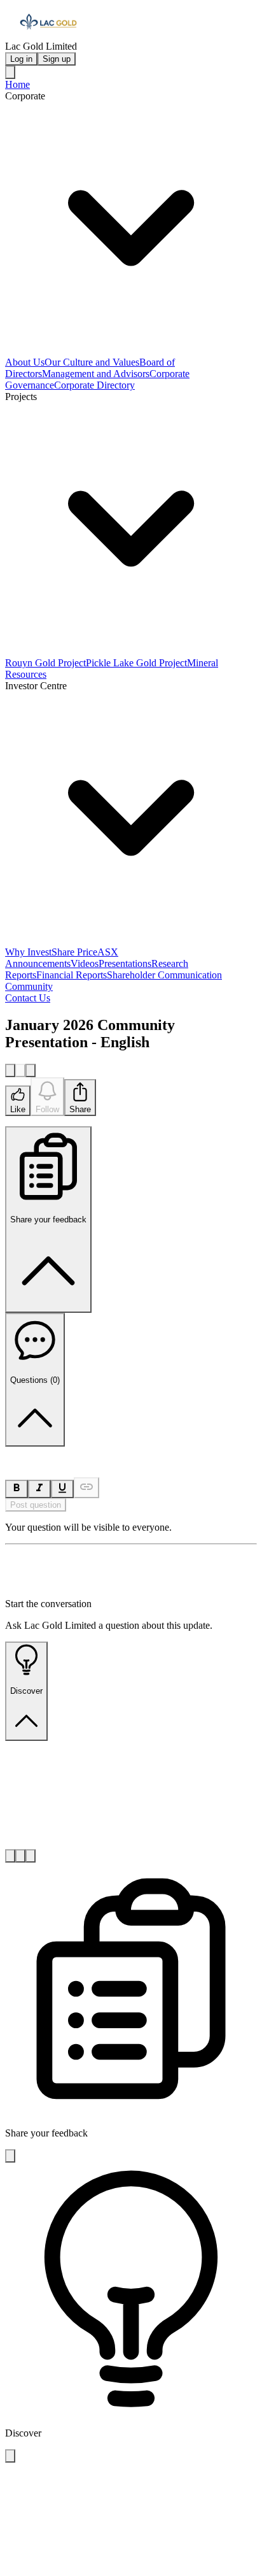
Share (80, 1109)
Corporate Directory (94, 385)
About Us (25, 362)
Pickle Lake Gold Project (136, 663)
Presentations (125, 963)
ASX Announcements (62, 958)
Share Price (74, 952)
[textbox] (131, 1452)
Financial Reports (72, 975)
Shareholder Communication (164, 975)
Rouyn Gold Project (45, 663)
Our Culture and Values (92, 362)
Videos (85, 963)
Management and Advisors (96, 374)
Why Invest (28, 952)
